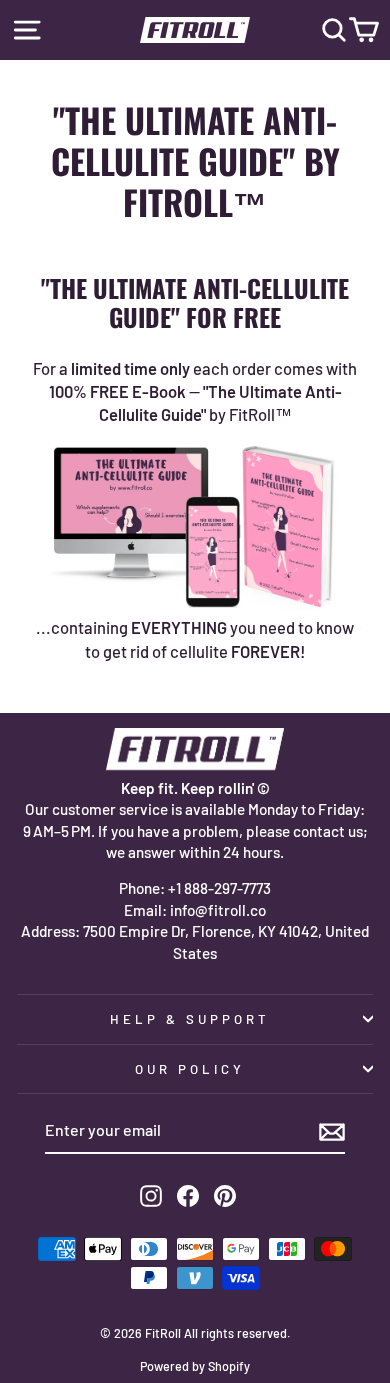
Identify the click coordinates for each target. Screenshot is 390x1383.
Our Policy (190, 1069)
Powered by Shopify (195, 1366)
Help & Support (190, 1019)
